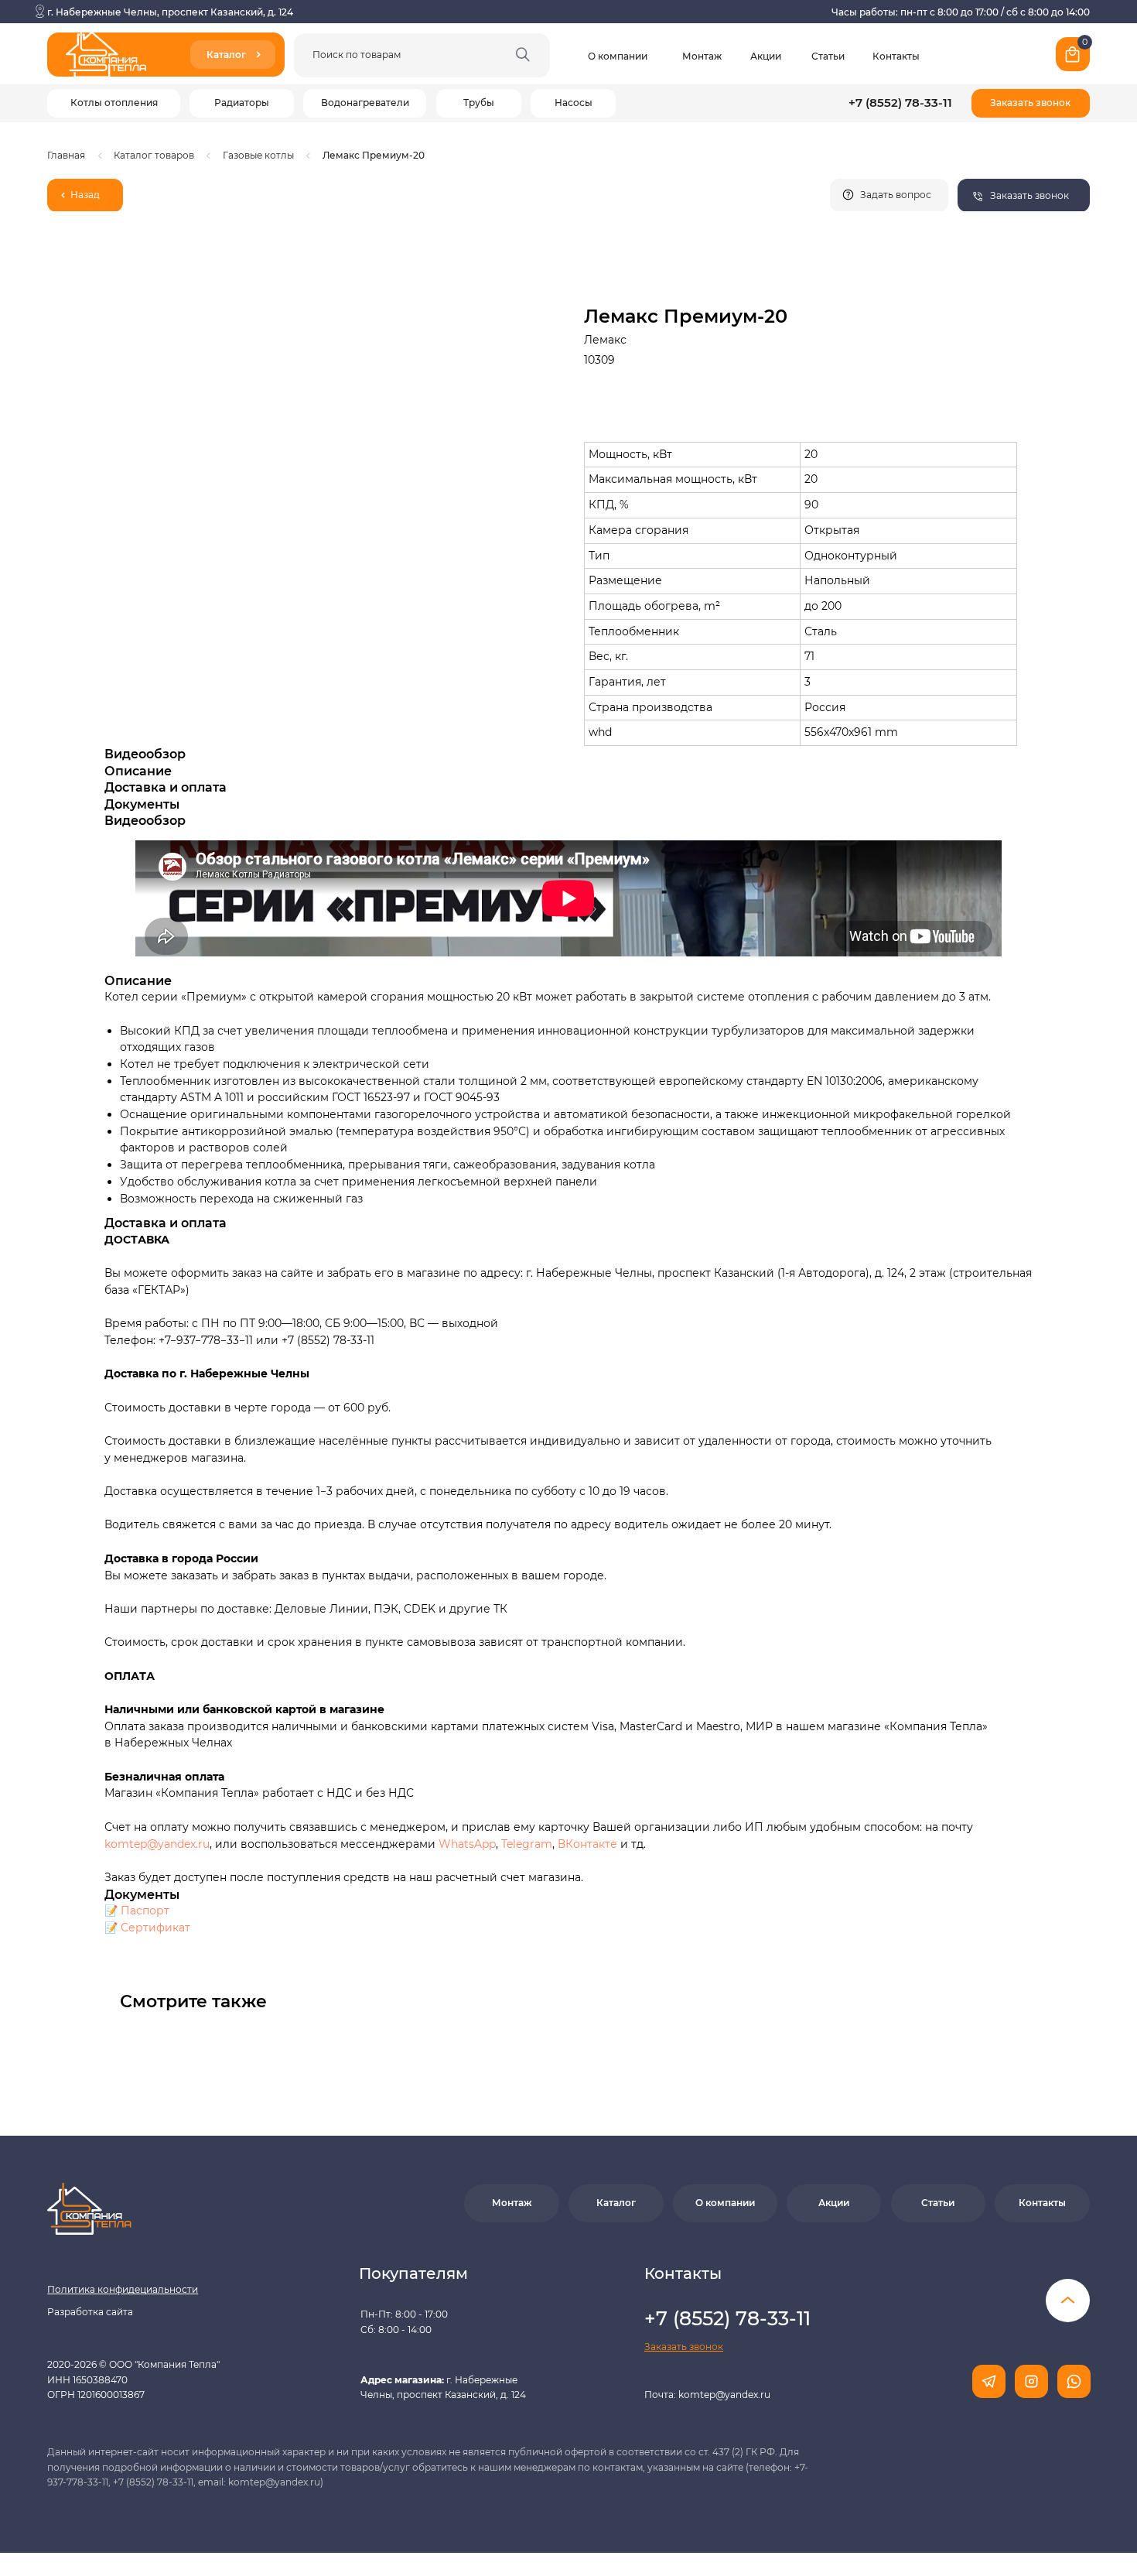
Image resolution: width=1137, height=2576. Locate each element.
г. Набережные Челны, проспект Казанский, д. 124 (170, 12)
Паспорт (145, 1911)
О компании (618, 56)
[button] (1031, 103)
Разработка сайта (90, 2312)
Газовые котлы (258, 155)
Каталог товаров (154, 155)
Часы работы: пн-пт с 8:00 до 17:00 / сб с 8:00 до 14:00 (961, 12)
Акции (766, 56)
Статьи (828, 56)
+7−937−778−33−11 (206, 1340)
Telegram (527, 1844)
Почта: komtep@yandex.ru (707, 2395)
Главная (66, 155)
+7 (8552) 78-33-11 (900, 103)
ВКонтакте (589, 1844)
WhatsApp (467, 1844)
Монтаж (702, 56)
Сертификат (155, 1928)
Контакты (896, 56)
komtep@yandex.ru (157, 1844)
